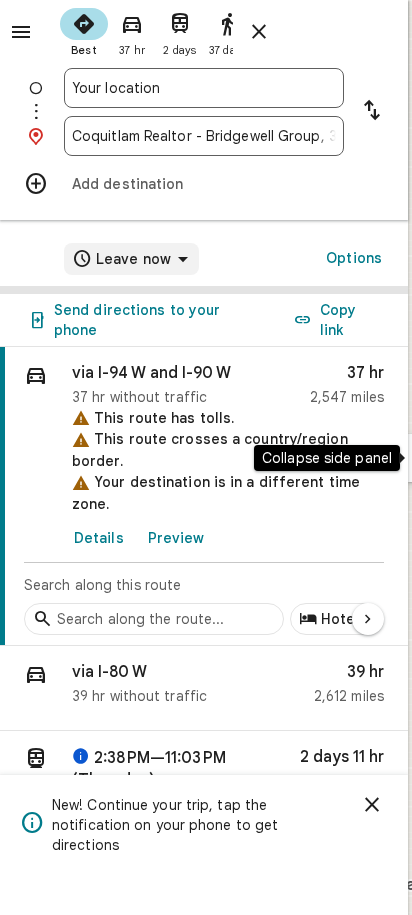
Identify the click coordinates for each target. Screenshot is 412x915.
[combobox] (204, 88)
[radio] (84, 30)
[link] (204, 496)
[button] (204, 688)
